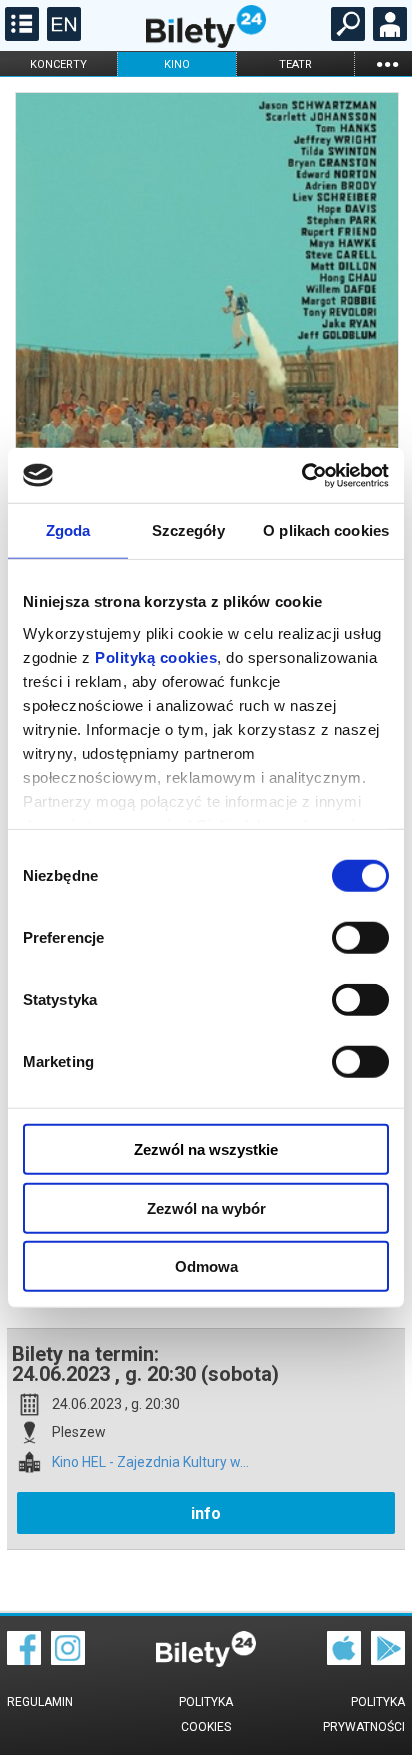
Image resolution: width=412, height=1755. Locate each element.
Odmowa (206, 1266)
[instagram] (68, 1660)
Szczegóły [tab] (188, 530)
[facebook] (24, 1660)
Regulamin (40, 1702)
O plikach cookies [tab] (326, 530)
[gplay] (388, 1660)
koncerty (58, 64)
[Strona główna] (206, 43)
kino (177, 64)
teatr (295, 64)
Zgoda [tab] (68, 530)
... (387, 63)
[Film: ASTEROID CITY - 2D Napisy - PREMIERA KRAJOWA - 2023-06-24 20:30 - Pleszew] (206, 369)
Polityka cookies (206, 1714)
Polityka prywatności (364, 1714)
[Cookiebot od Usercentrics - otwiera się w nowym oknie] (301, 475)
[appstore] (344, 1660)
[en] (61, 36)
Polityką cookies (156, 656)
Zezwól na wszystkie (206, 1149)
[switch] (360, 938)
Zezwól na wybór (206, 1207)
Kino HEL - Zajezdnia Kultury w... (150, 1462)
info (206, 1513)
